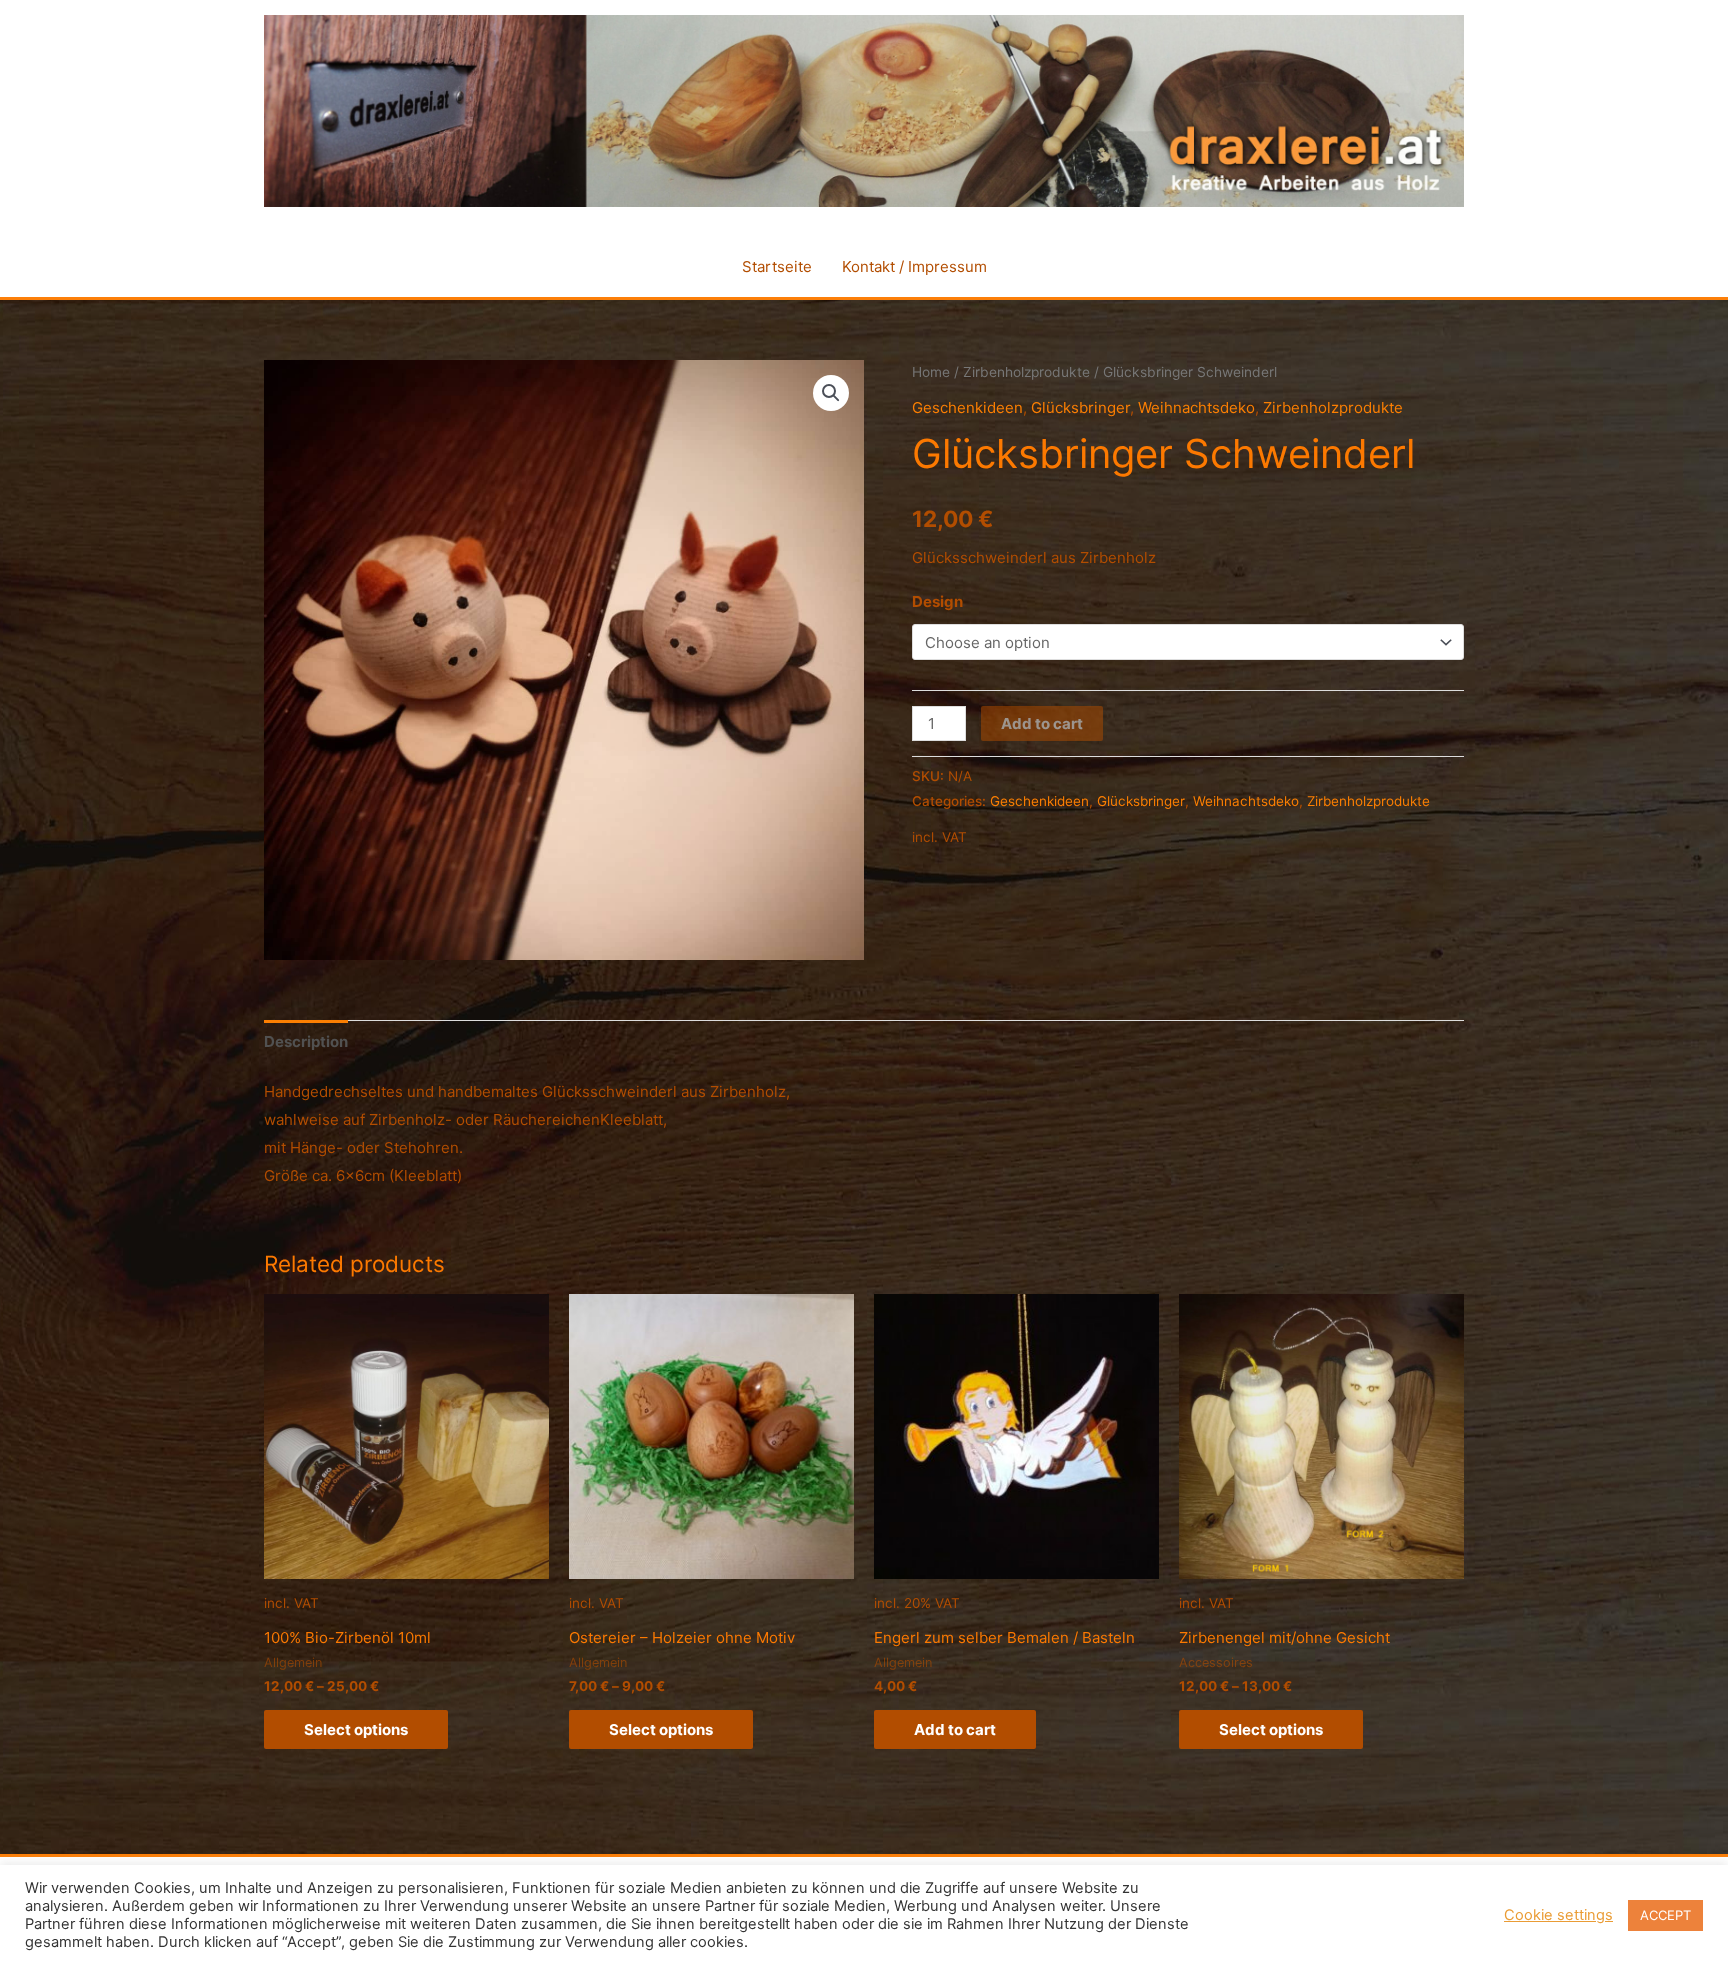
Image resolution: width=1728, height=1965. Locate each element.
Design (937, 601)
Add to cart (1042, 723)
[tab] (306, 1041)
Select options (356, 1729)
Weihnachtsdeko (1196, 407)
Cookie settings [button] (1558, 1915)
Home (931, 372)
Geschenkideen (967, 407)
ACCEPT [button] (1665, 1915)
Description (306, 1041)
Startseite (777, 266)
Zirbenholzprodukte (1026, 372)
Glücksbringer (1080, 407)
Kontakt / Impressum (914, 266)
